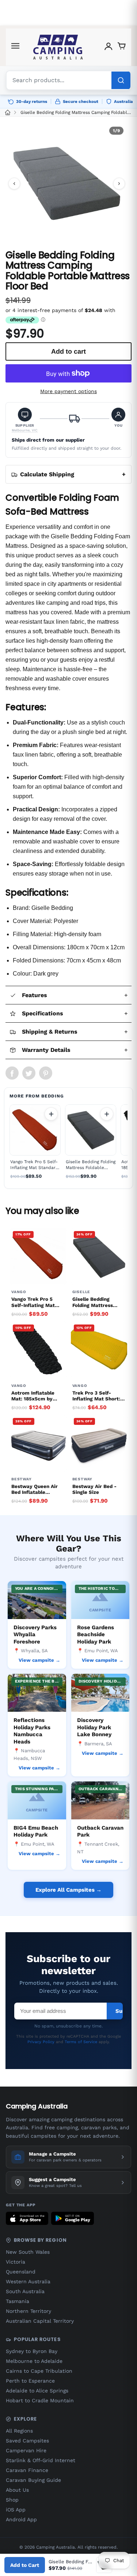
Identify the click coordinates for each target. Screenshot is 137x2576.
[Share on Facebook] (12, 1073)
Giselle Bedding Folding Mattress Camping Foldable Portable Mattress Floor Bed (77, 112)
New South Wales (28, 2252)
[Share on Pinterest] (46, 1073)
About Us (17, 2490)
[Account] (109, 47)
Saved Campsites (27, 2441)
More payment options (68, 391)
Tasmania (18, 2301)
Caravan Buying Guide (33, 2480)
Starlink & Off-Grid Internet (41, 2460)
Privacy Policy (41, 2042)
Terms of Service (81, 2042)
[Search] (121, 80)
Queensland (21, 2272)
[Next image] (119, 184)
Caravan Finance (27, 2470)
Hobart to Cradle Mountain (40, 2400)
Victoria (16, 2262)
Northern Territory (28, 2311)
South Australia (25, 2291)
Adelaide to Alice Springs (37, 2391)
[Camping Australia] (58, 47)
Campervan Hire (26, 2450)
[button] (25, 420)
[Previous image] (14, 184)
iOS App (16, 2510)
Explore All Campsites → (68, 1890)
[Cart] (122, 47)
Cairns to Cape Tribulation (39, 2371)
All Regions (19, 2431)
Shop (12, 2500)
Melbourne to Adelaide (34, 2361)
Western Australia (28, 2281)
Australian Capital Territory (40, 2321)
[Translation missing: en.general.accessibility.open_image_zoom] (67, 183)
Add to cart (51, 1114)
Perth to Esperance (30, 2381)
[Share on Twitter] (29, 1073)
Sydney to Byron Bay (32, 2351)
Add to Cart (25, 2565)
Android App (21, 2519)
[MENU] (15, 47)
